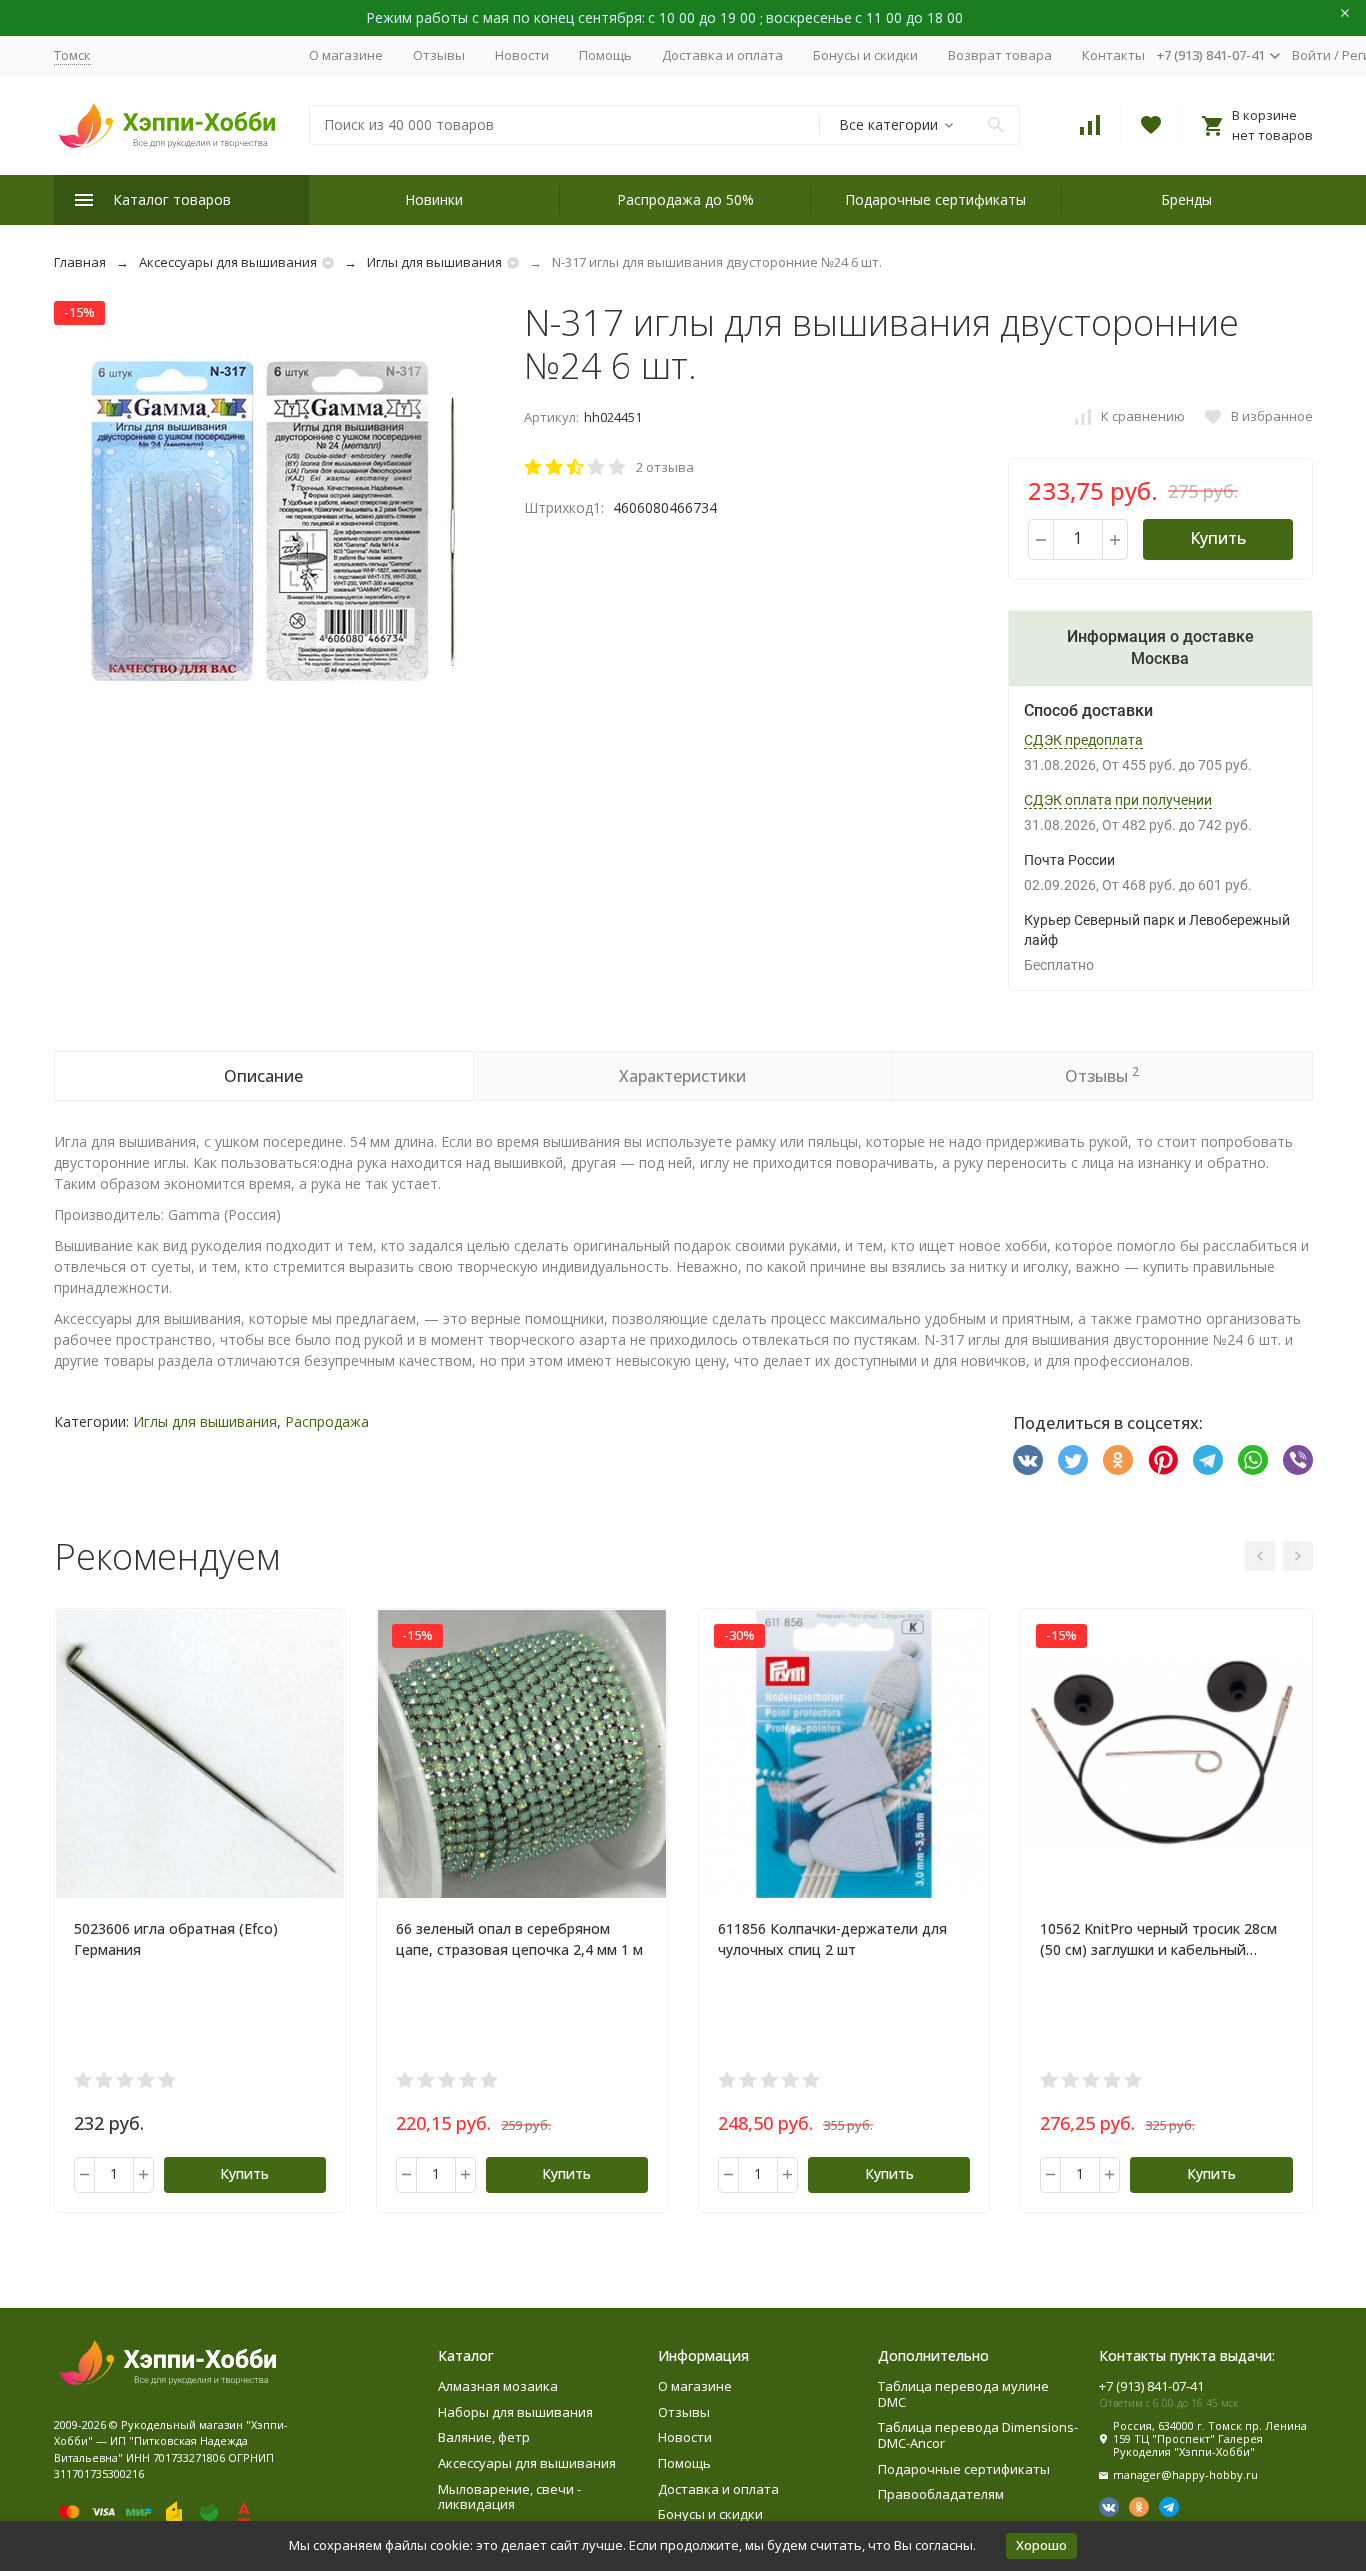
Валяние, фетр (484, 2437)
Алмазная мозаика (498, 2386)
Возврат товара (1000, 55)
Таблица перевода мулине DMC (963, 2394)
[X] (1073, 1460)
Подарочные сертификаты (935, 199)
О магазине (346, 55)
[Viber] (1298, 1460)
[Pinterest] (1163, 1460)
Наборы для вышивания (515, 2412)
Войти (1311, 55)
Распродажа (327, 1421)
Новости (522, 55)
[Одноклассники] (1118, 1460)
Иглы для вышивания (434, 262)
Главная (80, 262)
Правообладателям (941, 2494)
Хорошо (1041, 2545)
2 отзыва (665, 467)
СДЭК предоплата (1083, 740)
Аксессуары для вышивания (228, 262)
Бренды (1186, 199)
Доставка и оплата (722, 55)
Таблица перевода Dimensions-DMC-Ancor (978, 2435)
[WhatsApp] (1253, 1460)
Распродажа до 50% (685, 199)
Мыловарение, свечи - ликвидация (509, 2497)
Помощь (605, 55)
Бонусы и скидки (865, 55)
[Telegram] (1208, 1460)
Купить (1218, 538)
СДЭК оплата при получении (1118, 800)
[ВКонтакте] (1028, 1460)
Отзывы (439, 55)
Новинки (434, 199)
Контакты (1113, 55)
